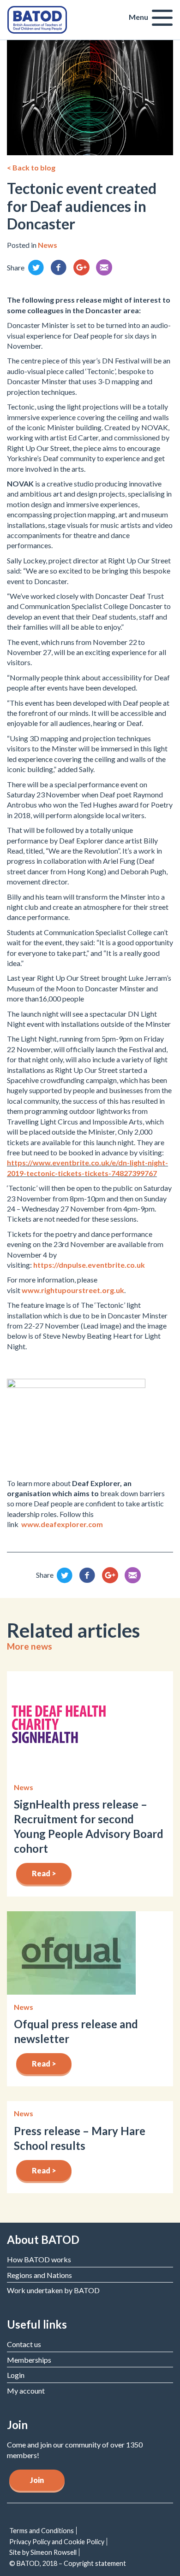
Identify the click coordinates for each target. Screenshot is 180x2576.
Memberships (29, 2360)
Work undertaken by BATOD (53, 2290)
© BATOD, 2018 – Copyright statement (68, 2563)
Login (16, 2375)
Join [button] (37, 2480)
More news (30, 1646)
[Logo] (37, 19)
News (48, 245)
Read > (44, 1873)
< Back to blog (31, 167)
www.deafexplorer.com (62, 1524)
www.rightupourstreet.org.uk (73, 1290)
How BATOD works (39, 2259)
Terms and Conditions (42, 2531)
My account (26, 2391)
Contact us (24, 2344)
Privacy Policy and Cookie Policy (57, 2542)
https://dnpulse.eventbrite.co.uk (89, 1265)
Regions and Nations (39, 2275)
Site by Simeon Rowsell (43, 2552)
